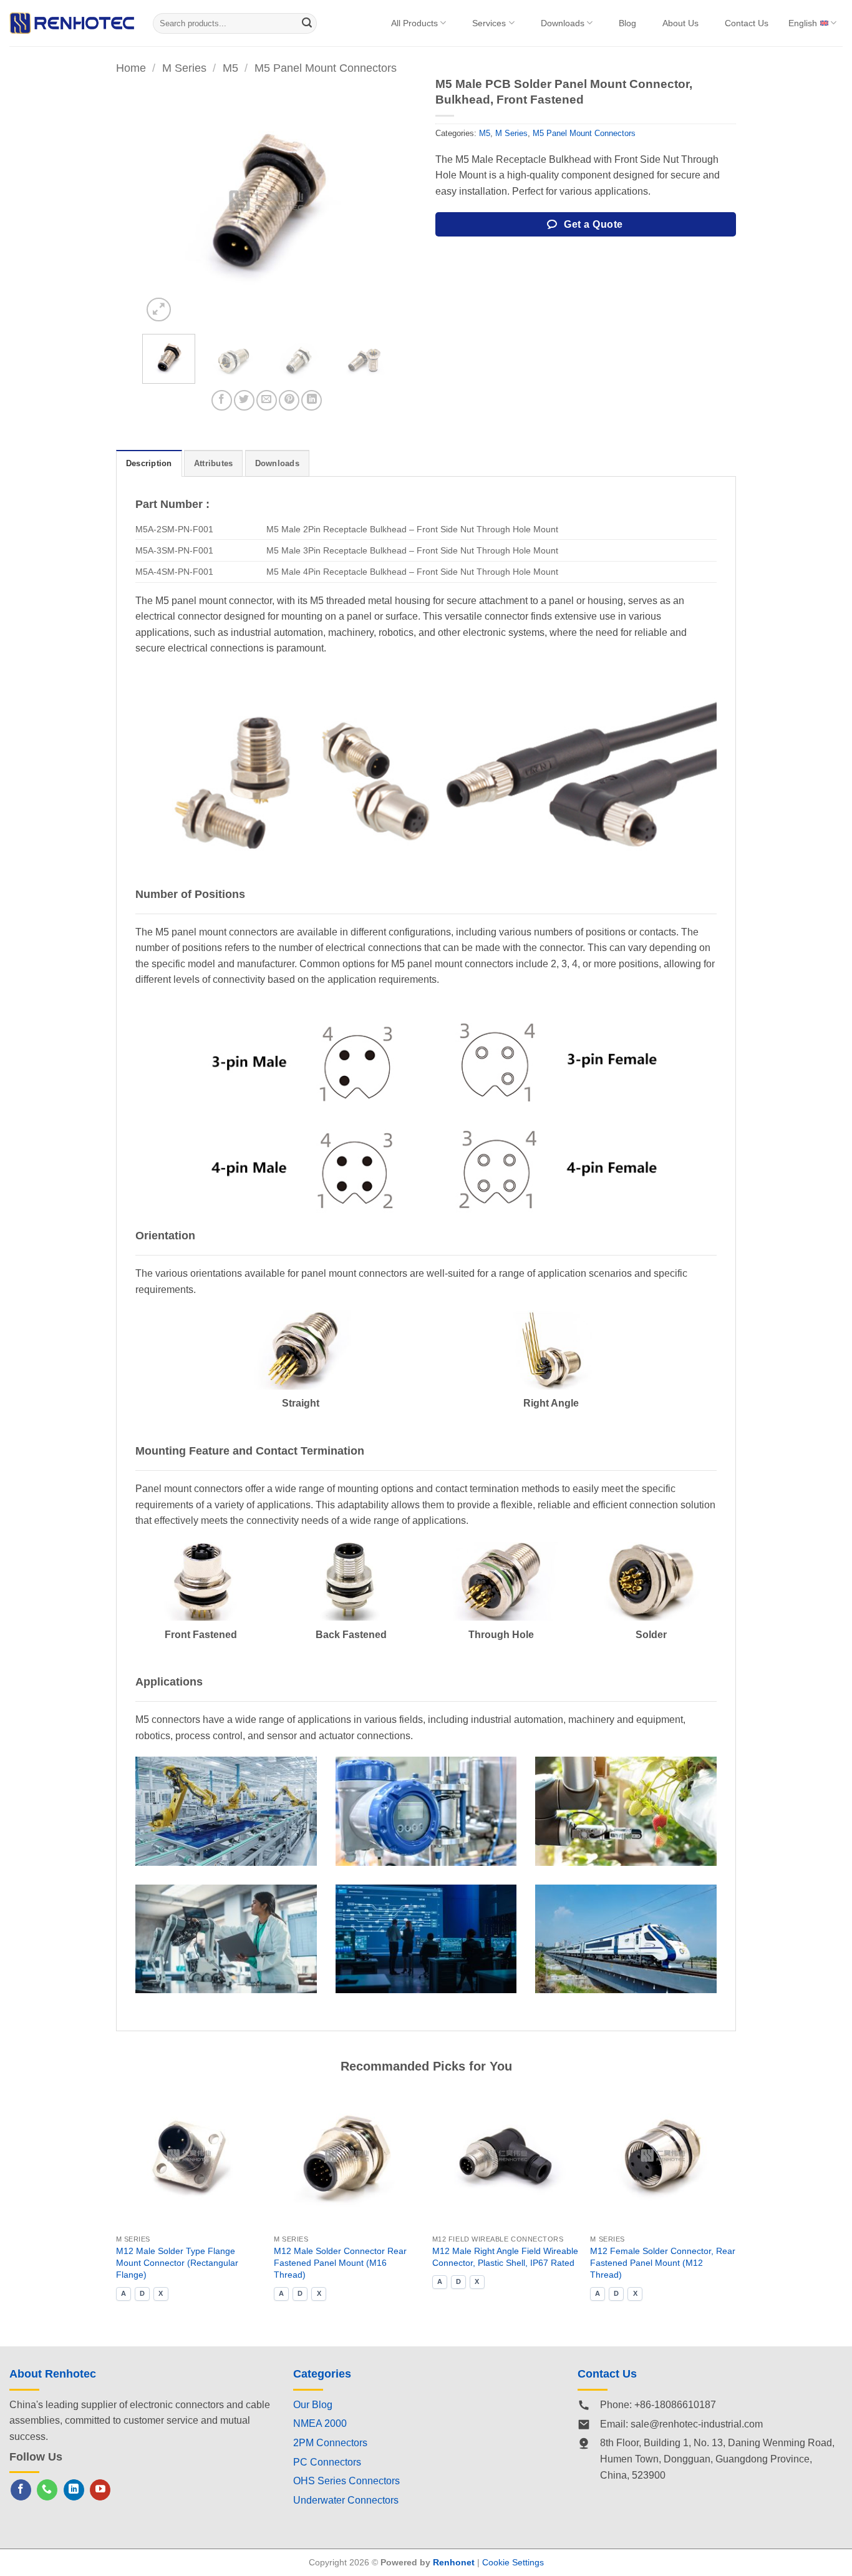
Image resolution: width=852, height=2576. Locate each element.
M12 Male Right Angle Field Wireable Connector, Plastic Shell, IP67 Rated (505, 2257)
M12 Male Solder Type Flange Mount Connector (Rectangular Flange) (177, 2262)
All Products (414, 23)
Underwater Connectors (346, 2500)
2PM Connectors (330, 2443)
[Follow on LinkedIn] (74, 2490)
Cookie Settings (513, 2562)
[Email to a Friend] (267, 400)
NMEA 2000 (320, 2423)
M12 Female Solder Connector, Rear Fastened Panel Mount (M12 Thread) (663, 2262)
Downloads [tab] (277, 463)
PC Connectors (327, 2462)
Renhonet (454, 2562)
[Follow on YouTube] (100, 2490)
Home (131, 68)
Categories (322, 2374)
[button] (159, 310)
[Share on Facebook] (222, 400)
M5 (230, 68)
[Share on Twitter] (244, 400)
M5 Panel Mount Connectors (326, 68)
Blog (627, 23)
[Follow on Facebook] (21, 2490)
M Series (184, 68)
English (803, 23)
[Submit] (307, 23)
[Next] (369, 201)
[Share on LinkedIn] (312, 400)
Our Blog (313, 2405)
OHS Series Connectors (346, 2481)
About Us (680, 23)
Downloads (563, 23)
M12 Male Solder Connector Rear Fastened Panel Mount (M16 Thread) (340, 2262)
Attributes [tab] (214, 463)
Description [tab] (149, 463)
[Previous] (163, 201)
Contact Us (747, 23)
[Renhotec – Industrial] (72, 23)
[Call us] (47, 2490)
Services (489, 23)
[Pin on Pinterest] (289, 400)
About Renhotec (53, 2374)
